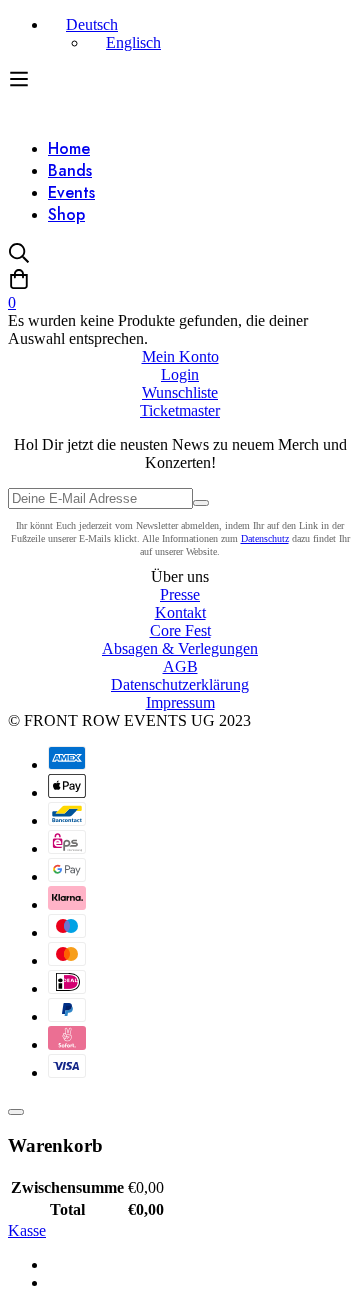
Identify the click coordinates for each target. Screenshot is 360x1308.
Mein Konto (180, 356)
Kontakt (180, 612)
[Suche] (180, 255)
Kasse (27, 1230)
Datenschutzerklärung (180, 684)
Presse (180, 594)
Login (180, 374)
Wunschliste (180, 392)
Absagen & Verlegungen (180, 648)
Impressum (180, 702)
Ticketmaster (180, 410)
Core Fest (180, 630)
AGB (180, 666)
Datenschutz (265, 538)
